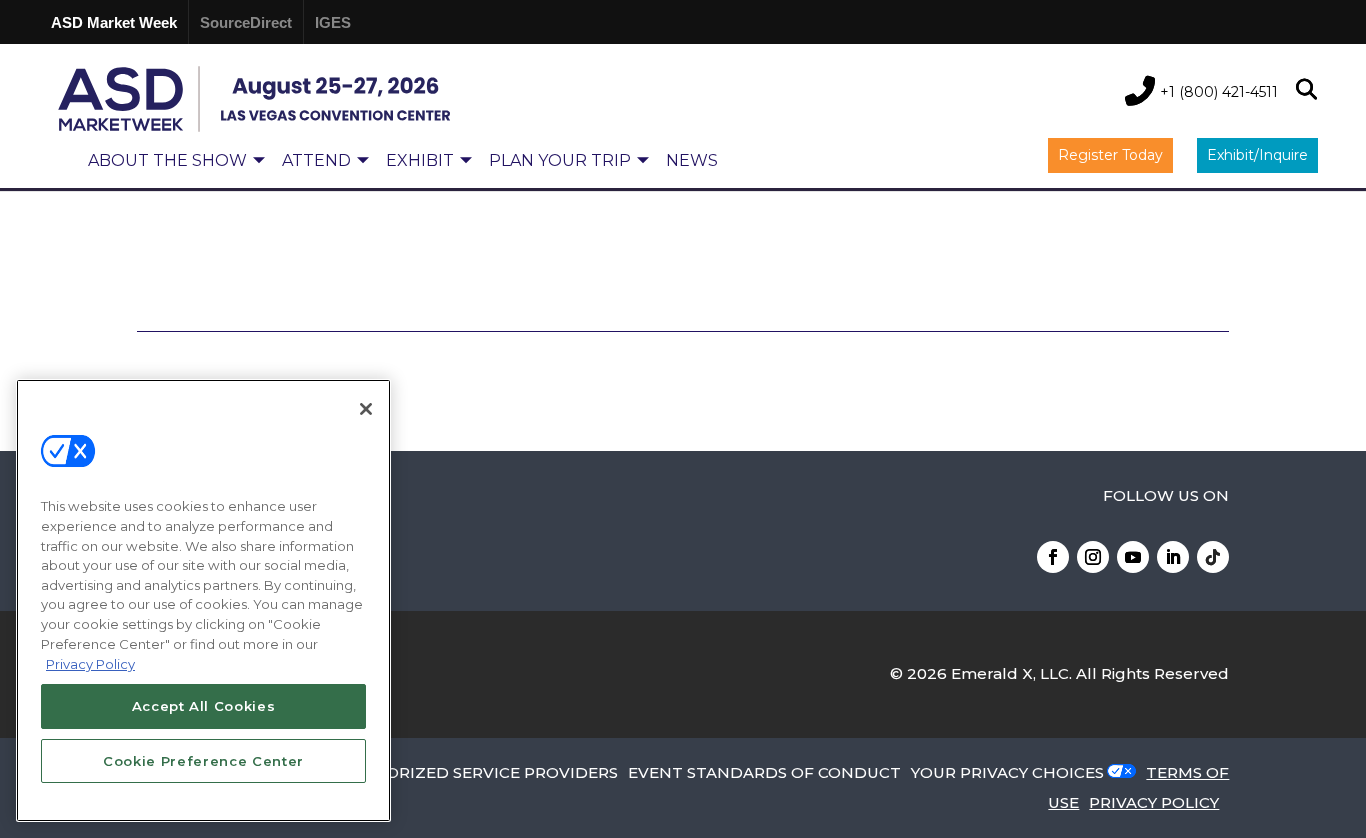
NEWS (692, 160)
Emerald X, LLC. (1011, 673)
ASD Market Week (114, 22)
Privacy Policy (90, 663)
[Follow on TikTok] (1213, 557)
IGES (333, 22)
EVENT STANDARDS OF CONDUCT (764, 772)
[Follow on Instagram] (1093, 557)
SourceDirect (246, 22)
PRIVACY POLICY (1154, 802)
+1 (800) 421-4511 (1219, 92)
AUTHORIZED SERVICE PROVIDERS (478, 772)
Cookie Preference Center (203, 760)
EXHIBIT (420, 160)
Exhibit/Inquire (1257, 155)
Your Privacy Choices (1007, 772)
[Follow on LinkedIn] (1173, 557)
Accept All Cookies (204, 706)
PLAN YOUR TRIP (560, 160)
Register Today (1110, 155)
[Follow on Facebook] (1053, 557)
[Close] (366, 409)
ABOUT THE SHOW (167, 160)
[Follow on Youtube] (1133, 557)
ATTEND (316, 160)
